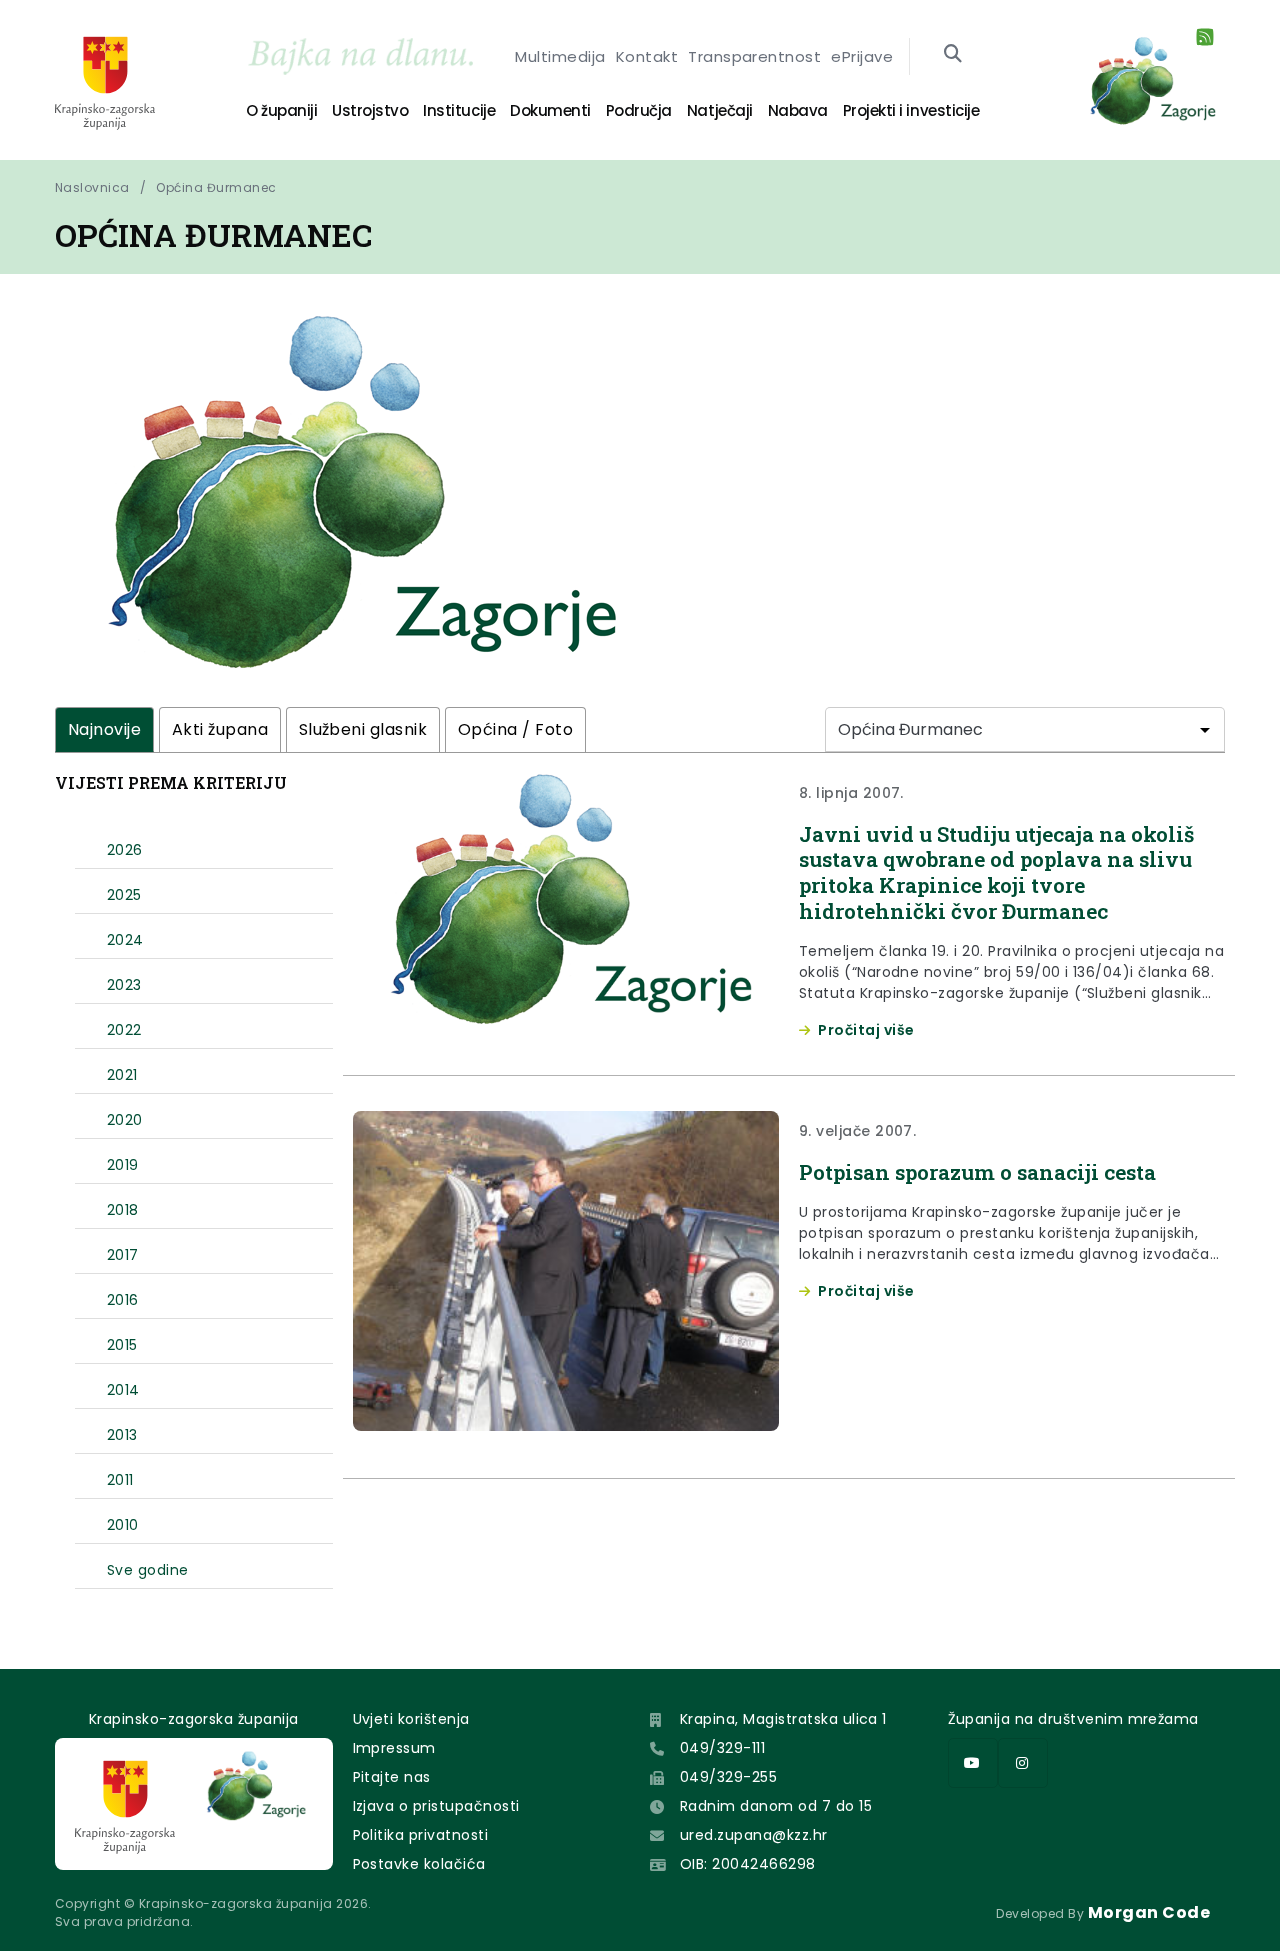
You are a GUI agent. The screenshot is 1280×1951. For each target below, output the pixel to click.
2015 (122, 1345)
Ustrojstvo (370, 110)
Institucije (459, 110)
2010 (123, 1525)
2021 (122, 1075)
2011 (120, 1480)
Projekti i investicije (911, 110)
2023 (124, 985)
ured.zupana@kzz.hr (754, 1835)
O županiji (281, 110)
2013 (122, 1435)
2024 (125, 940)
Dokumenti (550, 110)
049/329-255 (728, 1777)
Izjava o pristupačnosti (436, 1806)
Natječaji (720, 110)
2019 (123, 1165)
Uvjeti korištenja (411, 1719)
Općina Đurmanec (216, 187)
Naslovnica (92, 187)
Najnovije (104, 729)
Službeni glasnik (363, 729)
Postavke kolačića (419, 1864)
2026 (125, 850)
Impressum (394, 1748)
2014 (123, 1390)
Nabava (798, 110)
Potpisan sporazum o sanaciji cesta (977, 1172)
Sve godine (148, 1570)
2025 (124, 895)
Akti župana (220, 729)
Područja (639, 110)
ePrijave (862, 56)
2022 (124, 1030)
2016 (123, 1300)
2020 (125, 1120)
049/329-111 (722, 1748)
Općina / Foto (515, 729)
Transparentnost (754, 56)
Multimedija (560, 56)
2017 (123, 1255)
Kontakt (647, 56)
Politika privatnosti (421, 1835)
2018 (123, 1210)
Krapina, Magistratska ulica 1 (783, 1719)
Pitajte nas (392, 1777)
